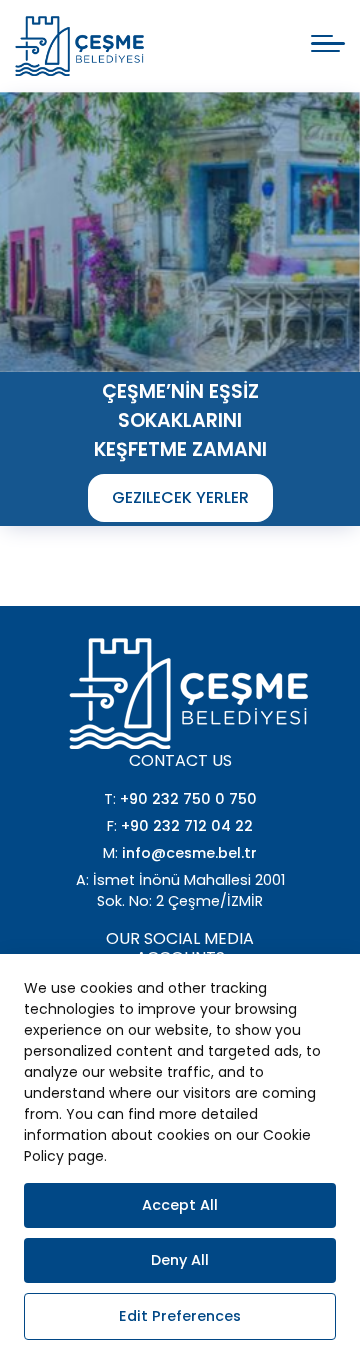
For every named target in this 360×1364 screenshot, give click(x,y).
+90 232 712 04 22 (187, 826)
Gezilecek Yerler (180, 497)
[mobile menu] (328, 43)
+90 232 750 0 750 (188, 799)
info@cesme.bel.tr (189, 853)
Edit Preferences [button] (180, 1316)
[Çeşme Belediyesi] (79, 46)
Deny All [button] (180, 1260)
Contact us (180, 760)
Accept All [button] (180, 1205)
